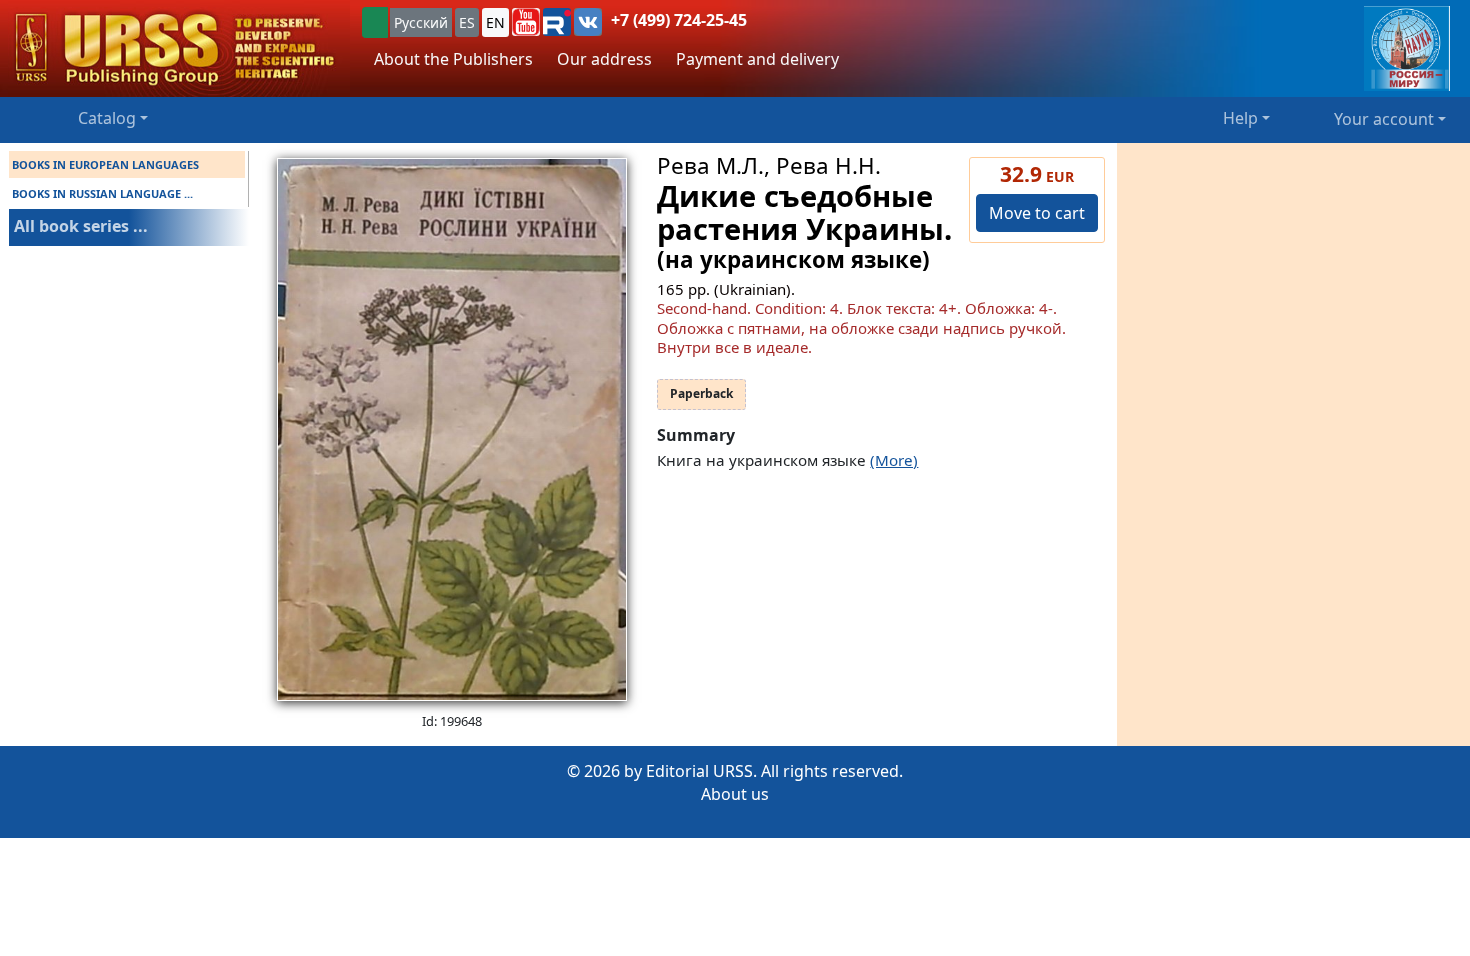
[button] (526, 22)
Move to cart (1037, 213)
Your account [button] (1384, 119)
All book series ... (81, 226)
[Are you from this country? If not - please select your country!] (375, 22)
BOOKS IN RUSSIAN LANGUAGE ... (102, 193)
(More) (894, 460)
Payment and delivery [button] (757, 59)
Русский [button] (421, 22)
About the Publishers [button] (453, 59)
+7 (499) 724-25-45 (679, 20)
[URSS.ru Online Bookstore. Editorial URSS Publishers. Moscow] (175, 48)
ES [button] (467, 22)
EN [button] (495, 22)
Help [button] (1240, 118)
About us (735, 794)
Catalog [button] (107, 118)
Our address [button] (604, 59)
